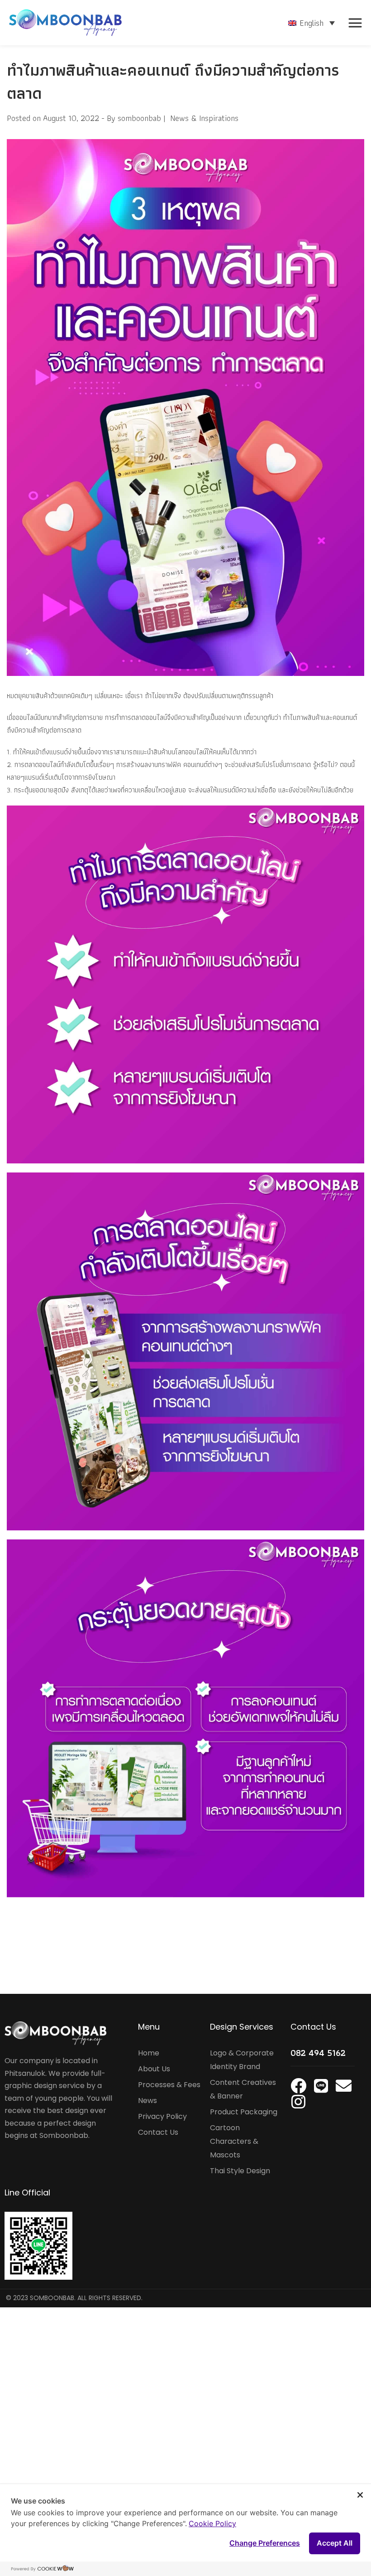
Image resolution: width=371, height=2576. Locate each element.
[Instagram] (298, 2101)
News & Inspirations (204, 118)
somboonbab (139, 118)
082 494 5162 (318, 2053)
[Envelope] (344, 2086)
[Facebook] (298, 2086)
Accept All (335, 2543)
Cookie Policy (212, 2523)
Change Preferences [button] (265, 2543)
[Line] (321, 2086)
